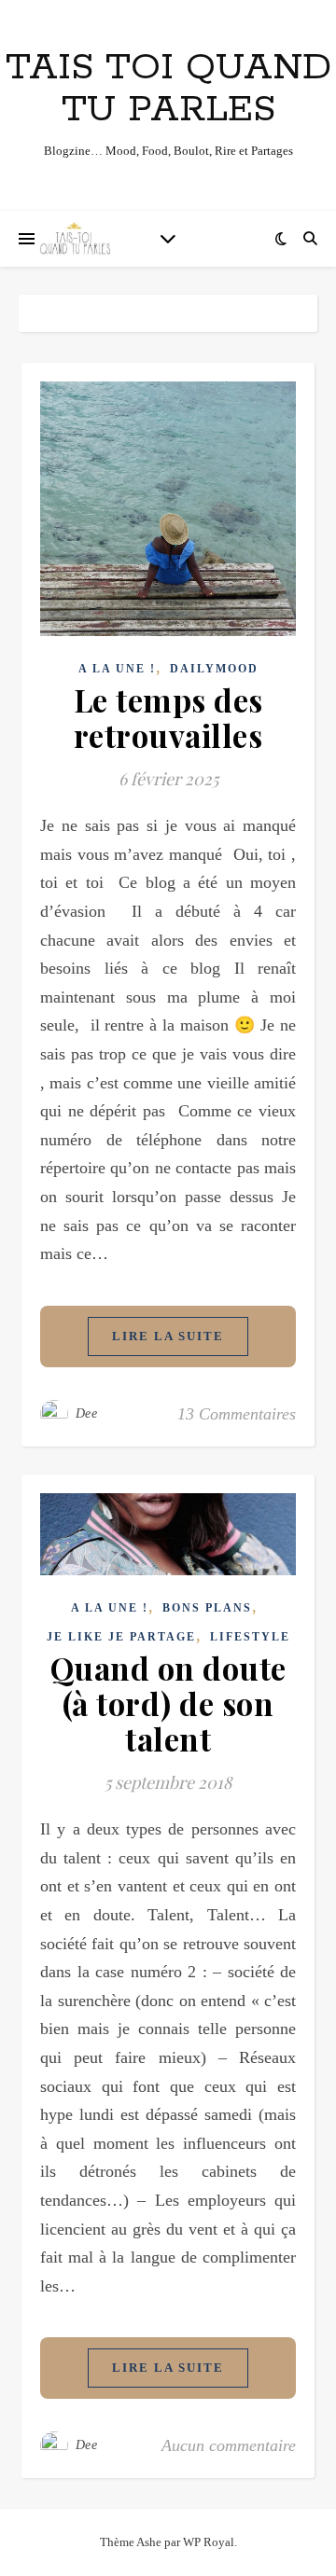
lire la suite (168, 1336)
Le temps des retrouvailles (168, 717)
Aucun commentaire (229, 2445)
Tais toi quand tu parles (168, 89)
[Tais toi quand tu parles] (75, 239)
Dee (87, 1413)
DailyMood (214, 669)
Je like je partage (121, 1637)
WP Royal (209, 2542)
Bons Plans (207, 1608)
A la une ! (117, 669)
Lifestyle (250, 1637)
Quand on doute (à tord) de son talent (168, 1703)
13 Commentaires (237, 1414)
